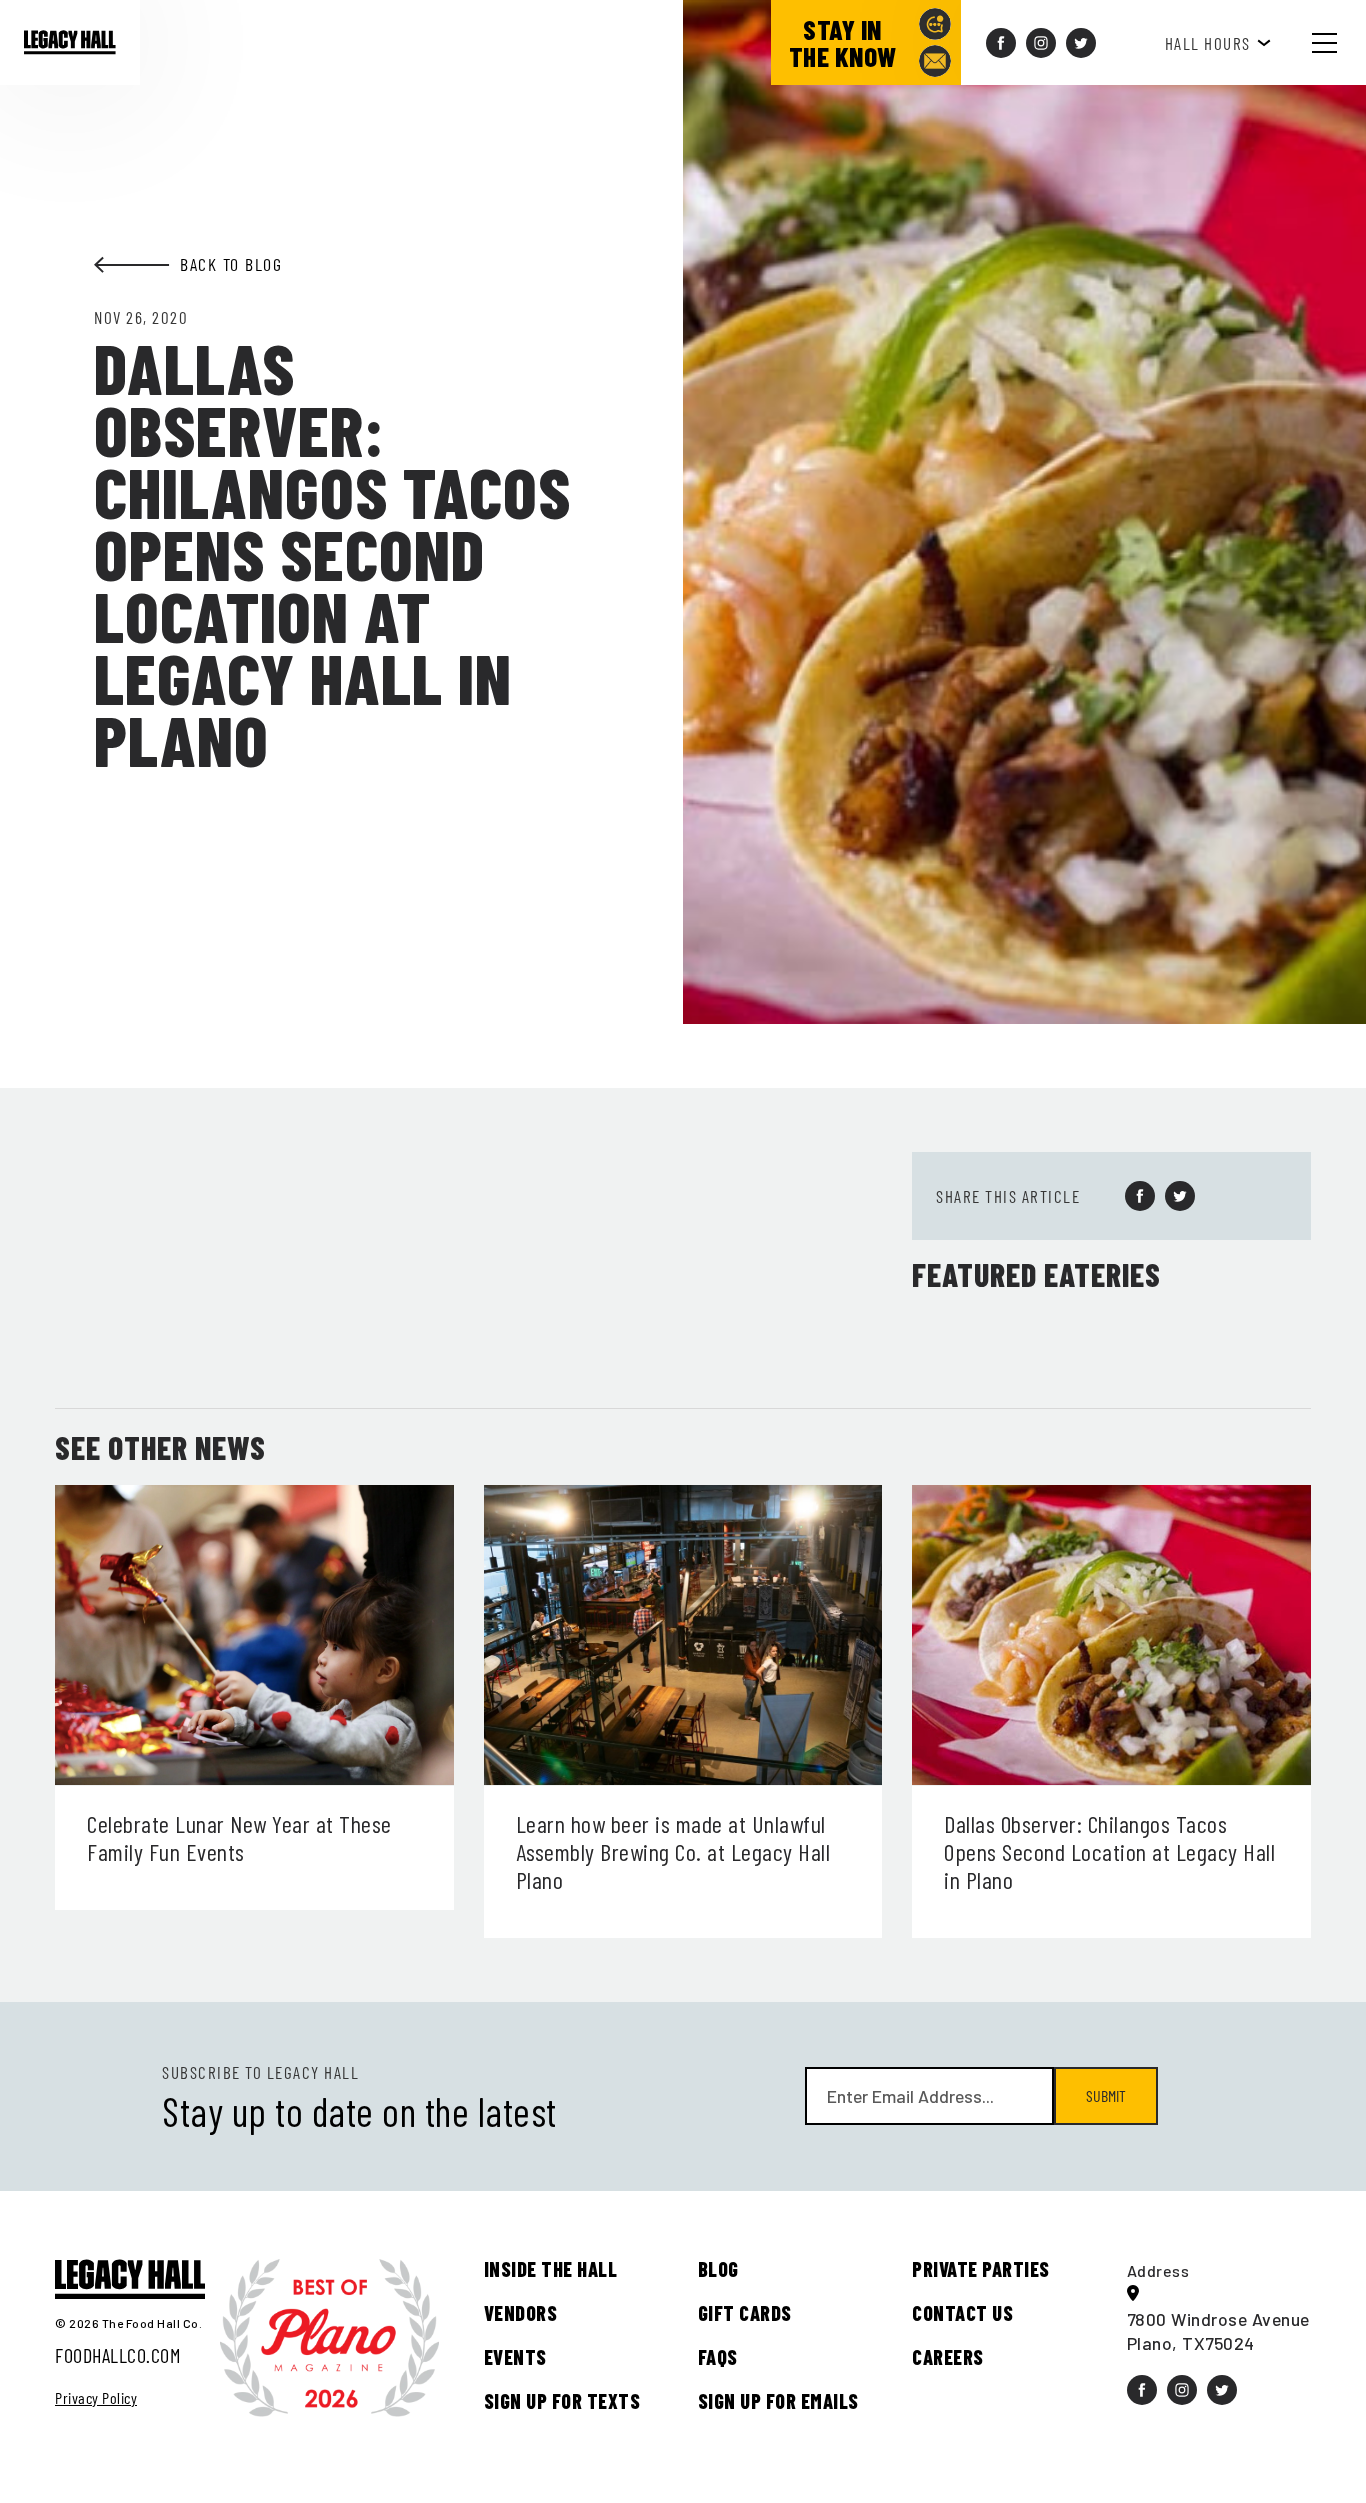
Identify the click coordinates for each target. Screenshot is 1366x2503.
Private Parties (981, 2269)
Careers (948, 2357)
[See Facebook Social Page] (1001, 43)
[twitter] (1180, 1196)
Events (515, 2357)
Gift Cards (745, 2313)
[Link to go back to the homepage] (70, 42)
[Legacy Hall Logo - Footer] (130, 2280)
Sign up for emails (778, 2401)
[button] (1340, 42)
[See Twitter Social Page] (1081, 43)
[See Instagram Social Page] (1041, 43)
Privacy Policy (96, 2398)
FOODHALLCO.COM (117, 2355)
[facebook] (1140, 1196)
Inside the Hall (551, 2269)
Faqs (718, 2357)
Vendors (521, 2313)
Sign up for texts (562, 2401)
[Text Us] (935, 24)
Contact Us (962, 2313)
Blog (718, 2269)
